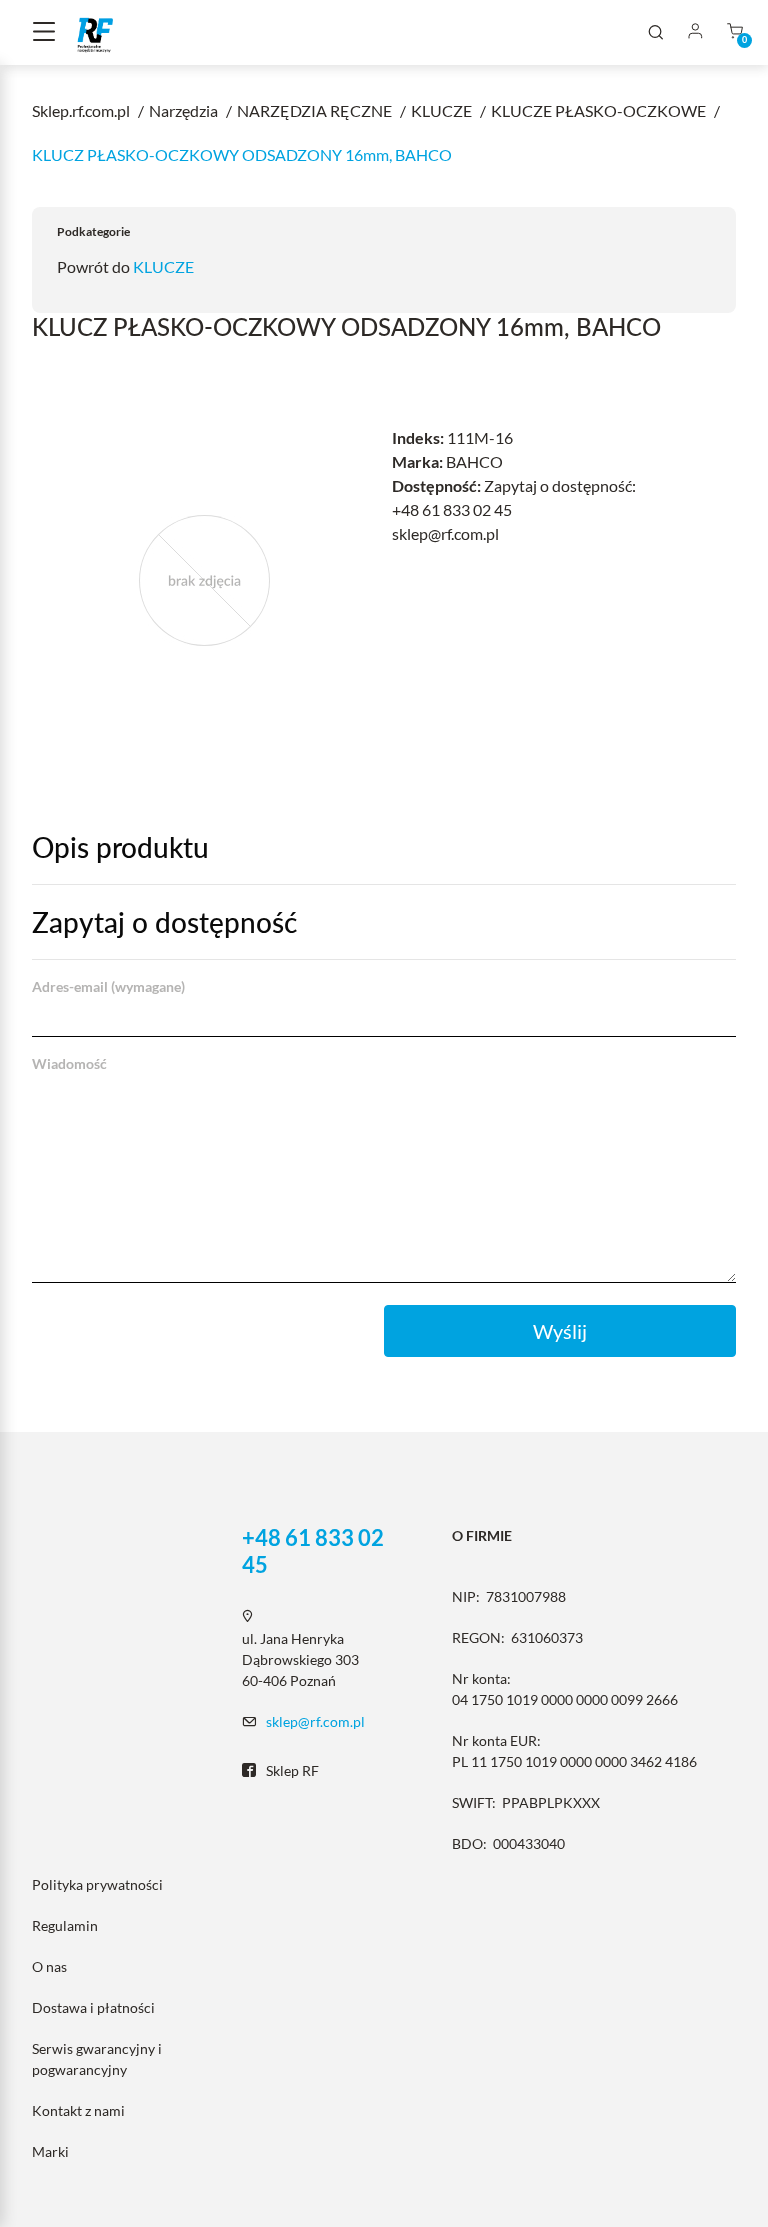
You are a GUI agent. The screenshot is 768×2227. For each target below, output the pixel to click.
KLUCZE (163, 266)
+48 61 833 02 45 (313, 1551)
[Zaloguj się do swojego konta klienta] (695, 32)
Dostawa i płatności (93, 2007)
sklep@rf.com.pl (315, 1721)
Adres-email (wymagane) (108, 986)
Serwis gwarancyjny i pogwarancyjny (97, 2059)
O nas (49, 1966)
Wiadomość (69, 1063)
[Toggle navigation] (44, 33)
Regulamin (65, 1925)
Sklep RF (292, 1770)
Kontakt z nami (78, 2110)
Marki (50, 2151)
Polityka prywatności (97, 1884)
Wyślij (560, 1331)
